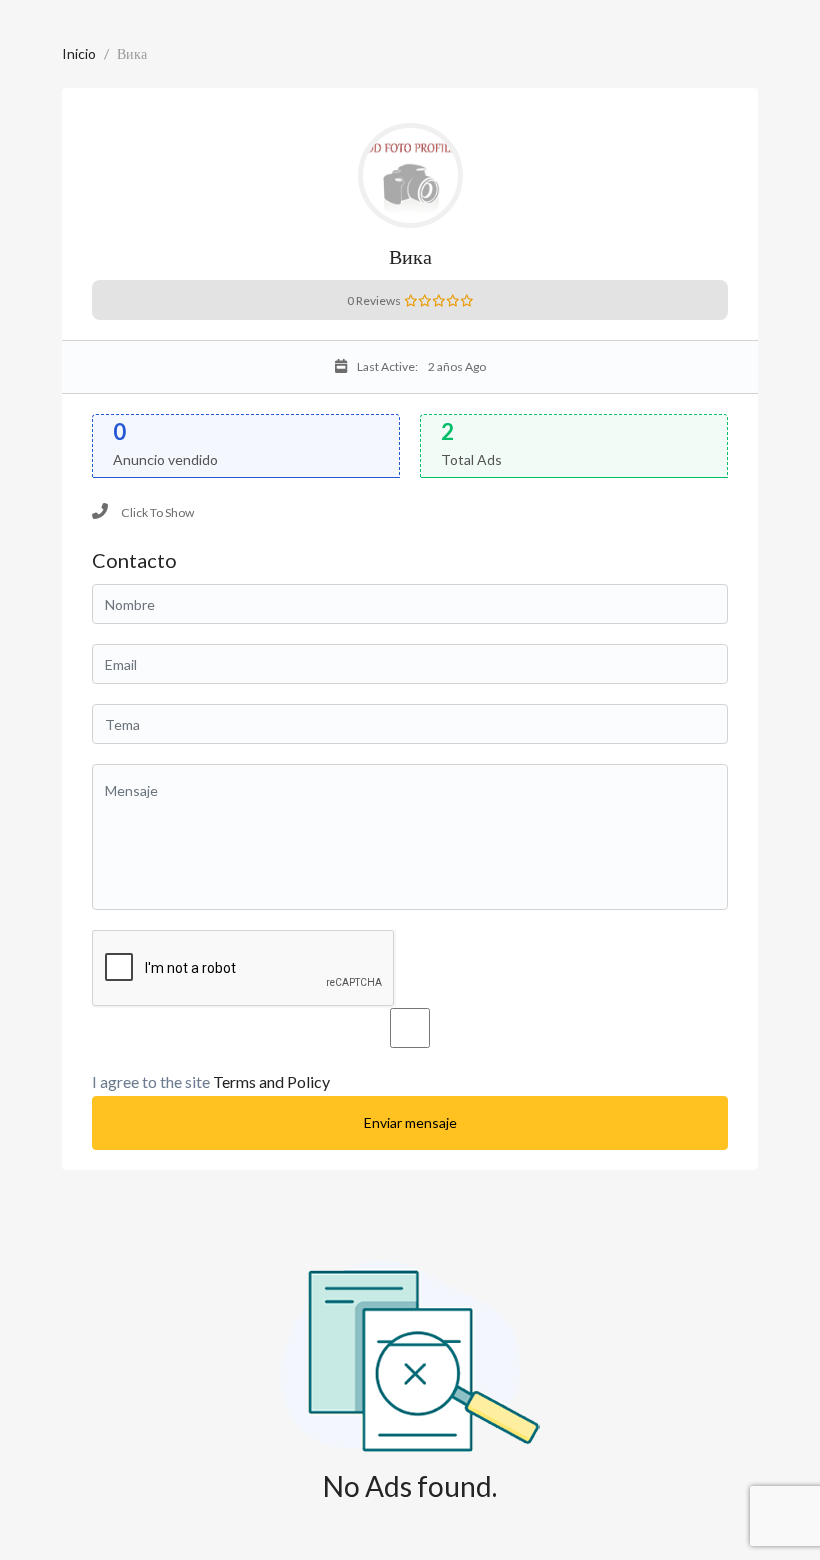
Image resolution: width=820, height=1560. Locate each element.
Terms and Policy (271, 1081)
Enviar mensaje (410, 1122)
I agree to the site (211, 1081)
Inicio (79, 53)
